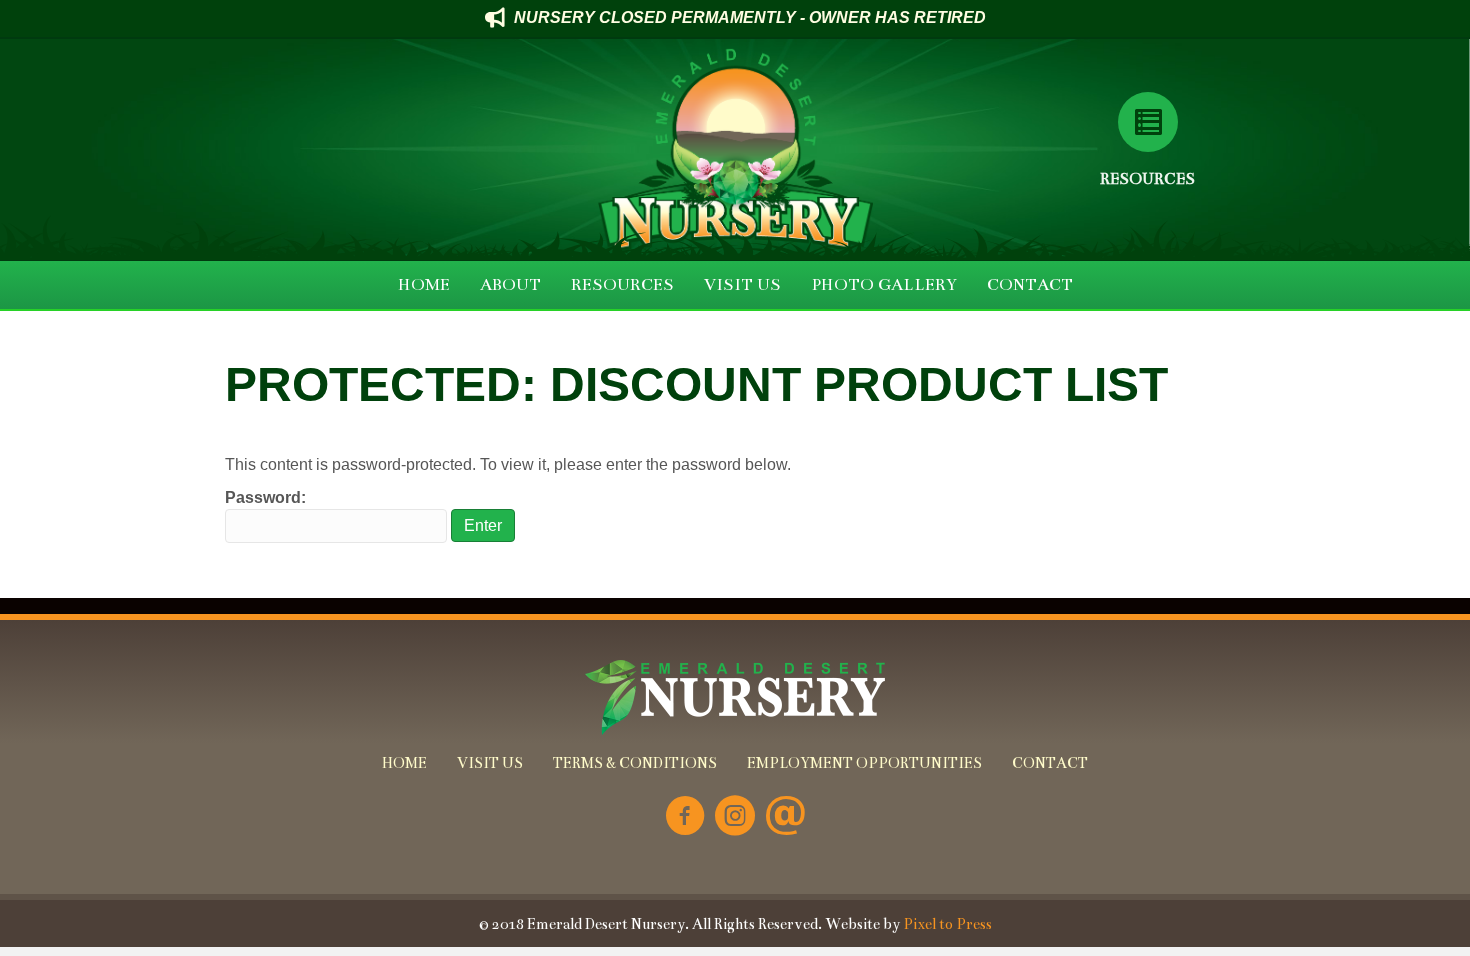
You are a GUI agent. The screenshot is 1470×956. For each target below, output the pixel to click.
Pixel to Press (947, 924)
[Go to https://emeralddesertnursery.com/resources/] (1147, 122)
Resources (1147, 178)
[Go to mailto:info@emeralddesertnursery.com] (785, 817)
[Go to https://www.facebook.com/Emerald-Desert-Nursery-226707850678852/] (685, 817)
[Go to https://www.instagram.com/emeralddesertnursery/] (735, 817)
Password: (265, 497)
